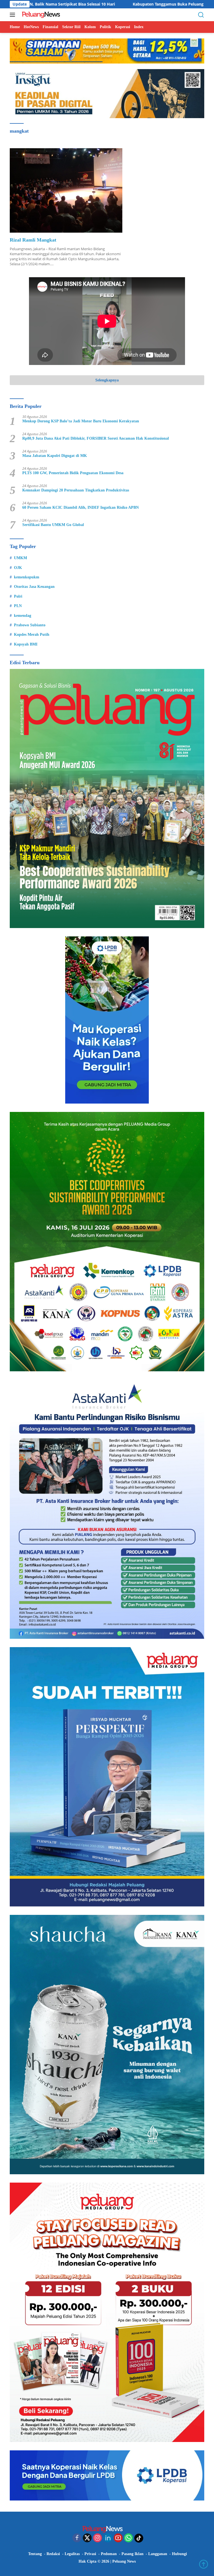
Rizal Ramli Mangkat (33, 240)
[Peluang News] (42, 15)
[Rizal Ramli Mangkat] (66, 190)
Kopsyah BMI (26, 644)
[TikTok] (139, 2538)
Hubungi (179, 2554)
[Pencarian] (201, 15)
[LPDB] (107, 1020)
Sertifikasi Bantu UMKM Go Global (53, 525)
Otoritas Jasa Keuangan (34, 587)
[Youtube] (118, 2538)
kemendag (23, 616)
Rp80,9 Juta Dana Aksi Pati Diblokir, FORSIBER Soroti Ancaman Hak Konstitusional (96, 438)
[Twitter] (87, 2538)
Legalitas (72, 2554)
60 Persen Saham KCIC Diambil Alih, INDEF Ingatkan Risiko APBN (81, 507)
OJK (18, 568)
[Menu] (14, 15)
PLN (18, 606)
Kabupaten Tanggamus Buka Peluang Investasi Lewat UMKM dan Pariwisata (104, 4)
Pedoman (109, 2554)
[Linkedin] (108, 2538)
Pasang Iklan (132, 2554)
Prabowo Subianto (30, 625)
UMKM (20, 558)
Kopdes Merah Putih (32, 635)
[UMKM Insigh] (107, 93)
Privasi (90, 2554)
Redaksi (53, 2554)
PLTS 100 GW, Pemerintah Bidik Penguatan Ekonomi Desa (73, 473)
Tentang (35, 2554)
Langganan (158, 2554)
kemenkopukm (27, 577)
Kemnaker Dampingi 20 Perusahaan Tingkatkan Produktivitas (76, 490)
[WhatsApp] (128, 2538)
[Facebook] (77, 2538)
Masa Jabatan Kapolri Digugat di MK (55, 456)
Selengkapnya (107, 380)
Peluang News (124, 2561)
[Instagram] (98, 2538)
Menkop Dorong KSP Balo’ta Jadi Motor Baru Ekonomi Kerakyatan (81, 421)
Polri (18, 596)
